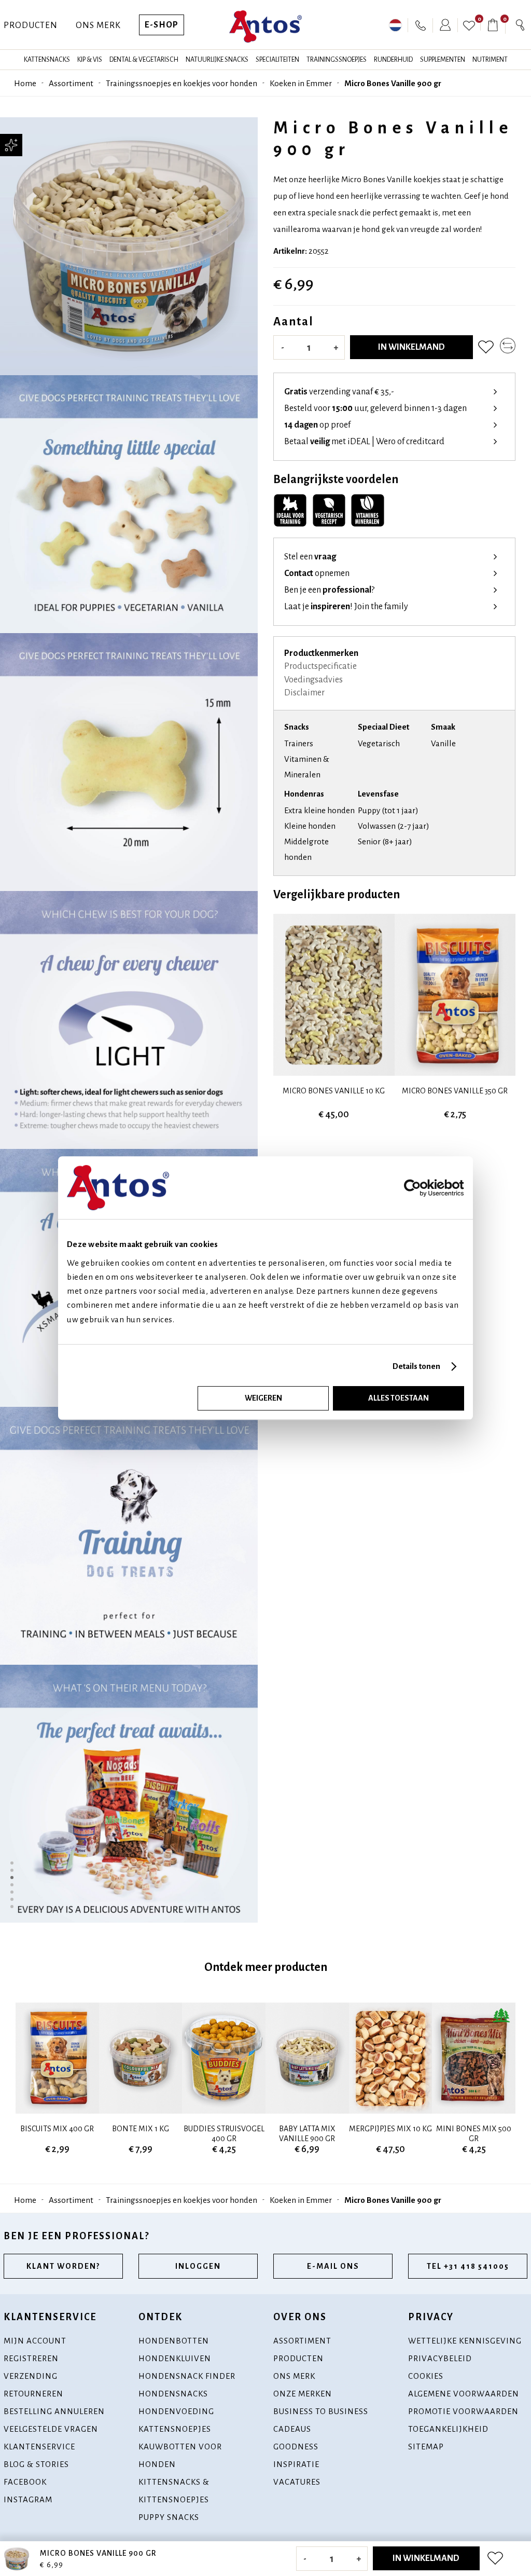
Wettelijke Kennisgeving (465, 2341)
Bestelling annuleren (54, 2411)
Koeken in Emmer (301, 83)
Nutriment (490, 60)
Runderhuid (393, 60)
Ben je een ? (329, 590)
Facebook (25, 2482)
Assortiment (71, 83)
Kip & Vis (90, 60)
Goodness (296, 2447)
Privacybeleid (440, 2358)
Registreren (31, 2358)
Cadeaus (292, 2429)
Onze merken (303, 2394)
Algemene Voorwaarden (464, 2394)
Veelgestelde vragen (51, 2429)
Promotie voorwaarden (463, 2411)
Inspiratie (296, 2464)
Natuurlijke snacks (217, 60)
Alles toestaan (399, 1398)
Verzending (31, 2376)
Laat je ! (346, 607)
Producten (31, 25)
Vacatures (297, 2482)
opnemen (317, 573)
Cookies (426, 2376)
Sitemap (426, 2447)
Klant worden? (63, 2266)
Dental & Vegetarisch (144, 60)
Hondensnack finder (187, 2376)
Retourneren (33, 2394)
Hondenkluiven (175, 2358)
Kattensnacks (47, 60)
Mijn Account (35, 2341)
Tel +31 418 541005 (468, 2266)
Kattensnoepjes (175, 2429)
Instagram (28, 2499)
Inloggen (198, 2266)
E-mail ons (333, 2266)
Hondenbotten (174, 2341)
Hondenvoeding (176, 2411)
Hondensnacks (173, 2394)
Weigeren (263, 1398)
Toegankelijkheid (448, 2429)
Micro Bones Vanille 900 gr (393, 83)
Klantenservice (39, 2447)
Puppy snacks (169, 2517)
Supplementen (443, 60)
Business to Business (321, 2411)
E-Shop (162, 25)
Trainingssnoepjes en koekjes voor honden (181, 83)
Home (25, 83)
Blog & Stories (36, 2464)
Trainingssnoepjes (337, 60)
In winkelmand (411, 347)
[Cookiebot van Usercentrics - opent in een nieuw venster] (427, 1188)
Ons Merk (98, 25)
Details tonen (416, 1366)
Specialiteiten (277, 60)
